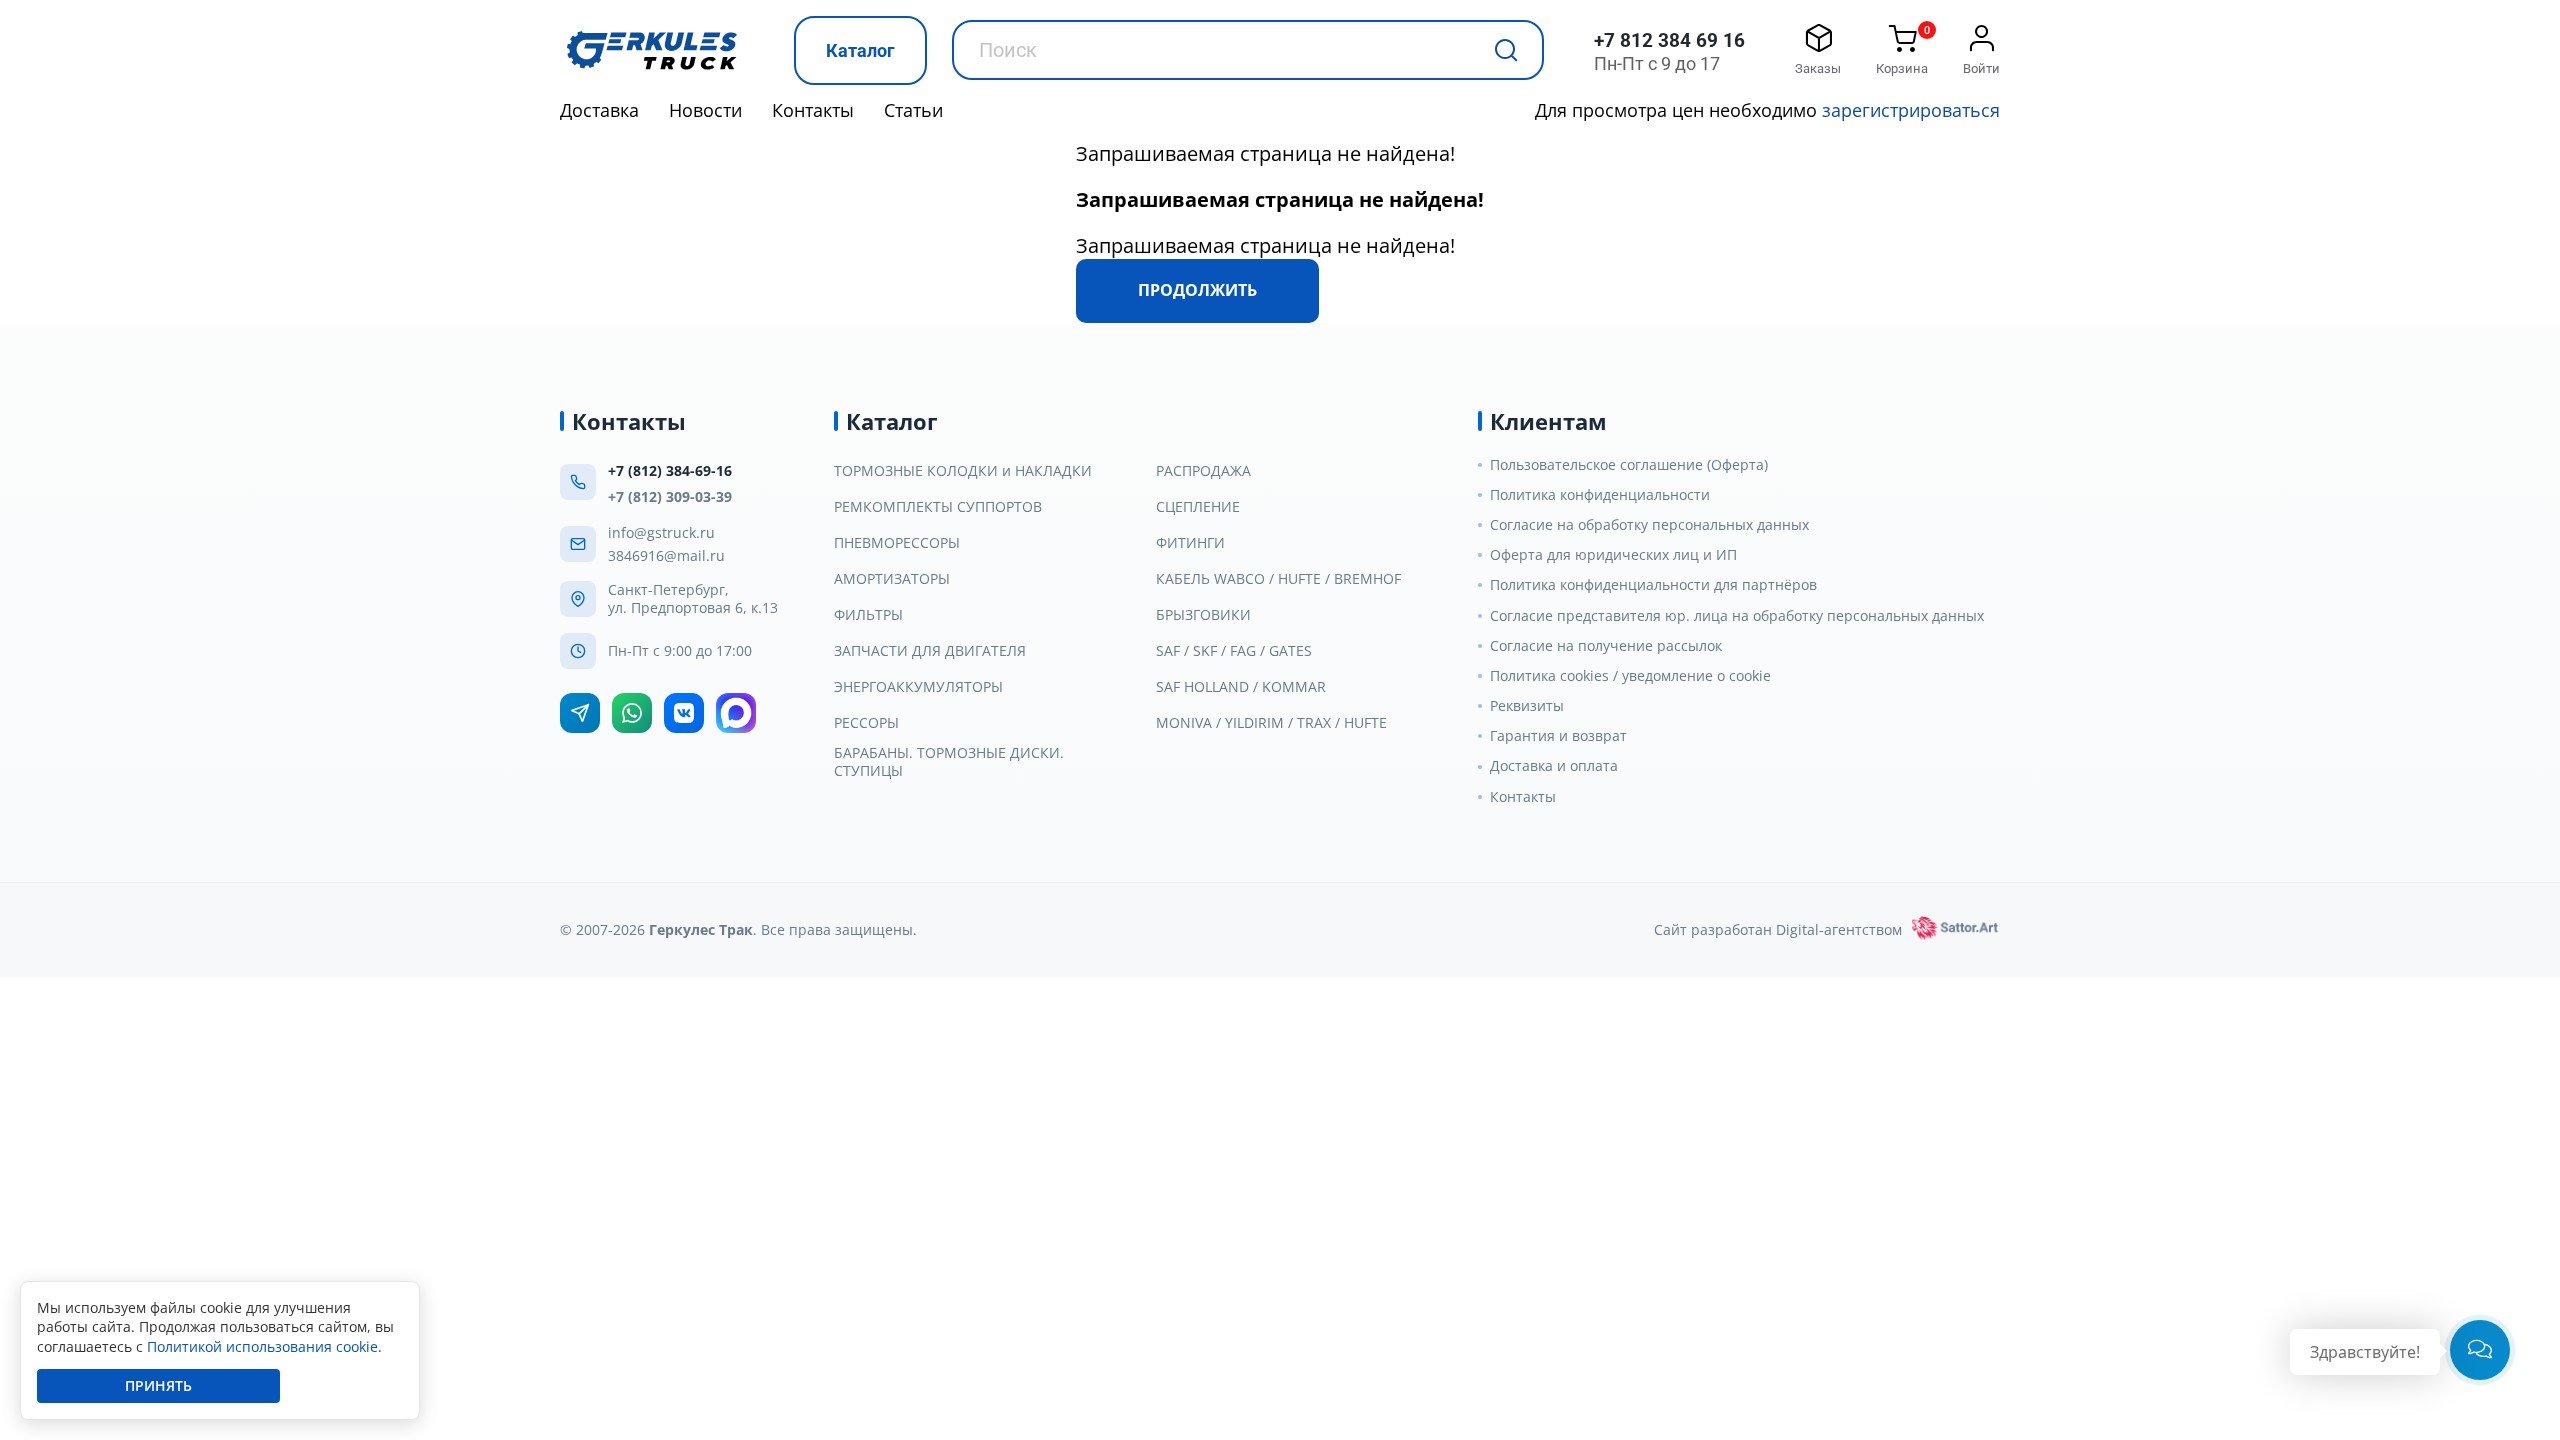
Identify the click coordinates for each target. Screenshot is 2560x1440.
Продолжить (1197, 290)
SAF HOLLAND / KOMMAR (1241, 687)
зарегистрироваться (1911, 110)
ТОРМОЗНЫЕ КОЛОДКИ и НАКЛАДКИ (963, 471)
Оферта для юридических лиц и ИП (1613, 555)
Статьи (913, 110)
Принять (158, 1385)
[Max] (736, 713)
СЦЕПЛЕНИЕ (1198, 507)
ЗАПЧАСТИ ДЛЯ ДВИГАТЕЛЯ (930, 651)
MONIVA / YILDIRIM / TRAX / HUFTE (1271, 723)
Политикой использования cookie (262, 1346)
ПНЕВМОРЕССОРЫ (897, 543)
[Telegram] (580, 713)
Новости (705, 110)
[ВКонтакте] (684, 713)
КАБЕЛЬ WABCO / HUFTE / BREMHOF (1278, 579)
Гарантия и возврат (1558, 736)
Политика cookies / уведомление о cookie (1630, 676)
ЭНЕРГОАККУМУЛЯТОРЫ (918, 687)
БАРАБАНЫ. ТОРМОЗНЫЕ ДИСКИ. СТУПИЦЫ (949, 762)
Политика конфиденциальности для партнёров (1653, 585)
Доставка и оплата (1554, 766)
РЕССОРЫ (866, 723)
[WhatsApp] (632, 713)
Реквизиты (1527, 706)
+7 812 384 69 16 (1669, 40)
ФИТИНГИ (1190, 543)
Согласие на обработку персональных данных (1649, 525)
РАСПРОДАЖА (1203, 471)
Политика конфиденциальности (1600, 495)
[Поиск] (1506, 50)
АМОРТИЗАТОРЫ (892, 579)
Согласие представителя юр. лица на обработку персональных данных (1737, 616)
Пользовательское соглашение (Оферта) (1629, 465)
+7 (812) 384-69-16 (670, 470)
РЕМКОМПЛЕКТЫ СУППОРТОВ (938, 507)
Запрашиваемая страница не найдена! (1265, 153)
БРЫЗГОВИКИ (1203, 615)
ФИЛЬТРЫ (868, 615)
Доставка (599, 110)
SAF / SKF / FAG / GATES (1234, 651)
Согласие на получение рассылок (1606, 646)
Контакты (813, 110)
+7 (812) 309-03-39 (670, 496)
